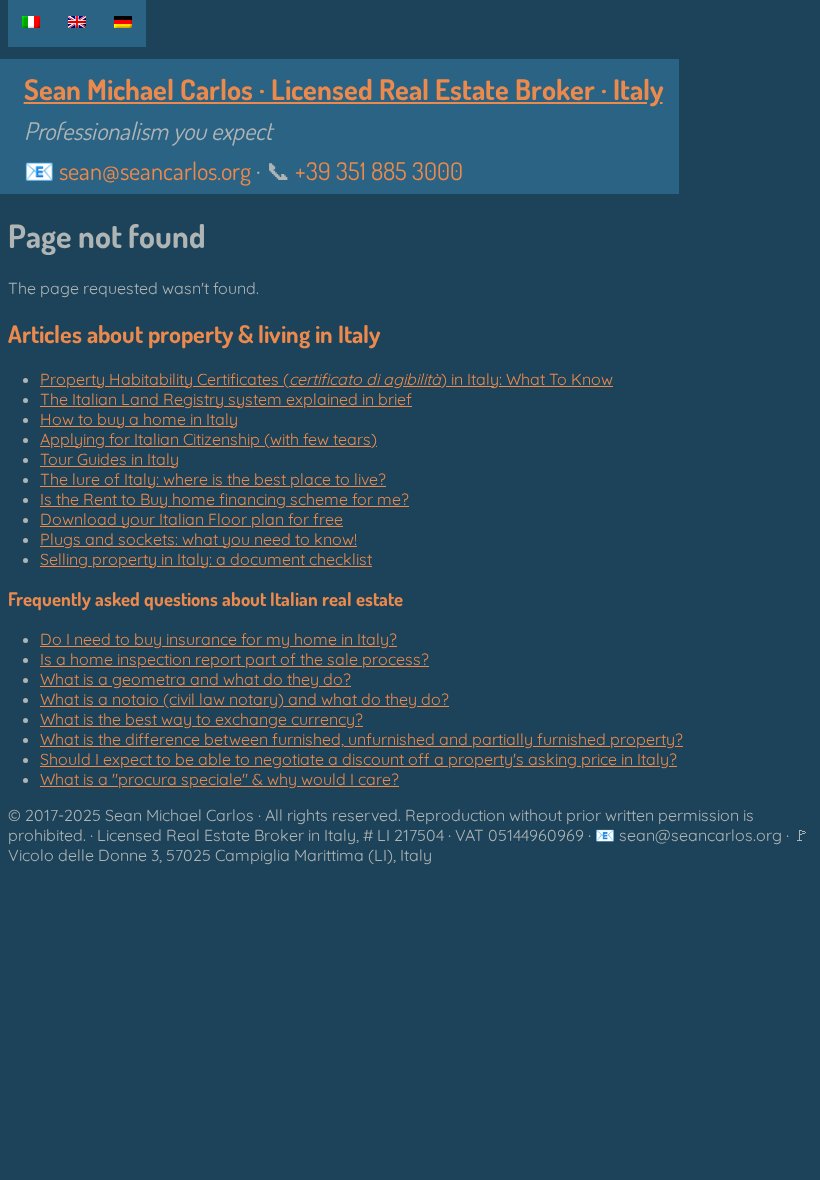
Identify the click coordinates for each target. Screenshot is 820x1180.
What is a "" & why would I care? (219, 779)
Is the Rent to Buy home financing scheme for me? (224, 499)
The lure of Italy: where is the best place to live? (213, 479)
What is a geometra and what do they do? (195, 679)
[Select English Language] (77, 22)
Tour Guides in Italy (109, 459)
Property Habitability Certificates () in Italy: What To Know (326, 379)
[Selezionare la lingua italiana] (31, 22)
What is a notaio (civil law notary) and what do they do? (244, 699)
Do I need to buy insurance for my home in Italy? (218, 639)
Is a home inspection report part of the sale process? (234, 659)
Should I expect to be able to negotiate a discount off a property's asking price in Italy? (358, 759)
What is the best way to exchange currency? (201, 719)
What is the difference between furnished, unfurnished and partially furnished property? (361, 739)
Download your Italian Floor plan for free (191, 519)
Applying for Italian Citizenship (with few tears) (208, 439)
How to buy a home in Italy (139, 419)
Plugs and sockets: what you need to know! (198, 539)
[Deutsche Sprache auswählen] (123, 22)
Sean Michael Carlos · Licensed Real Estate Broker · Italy (343, 89)
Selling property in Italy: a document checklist (206, 559)
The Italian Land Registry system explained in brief (226, 399)
